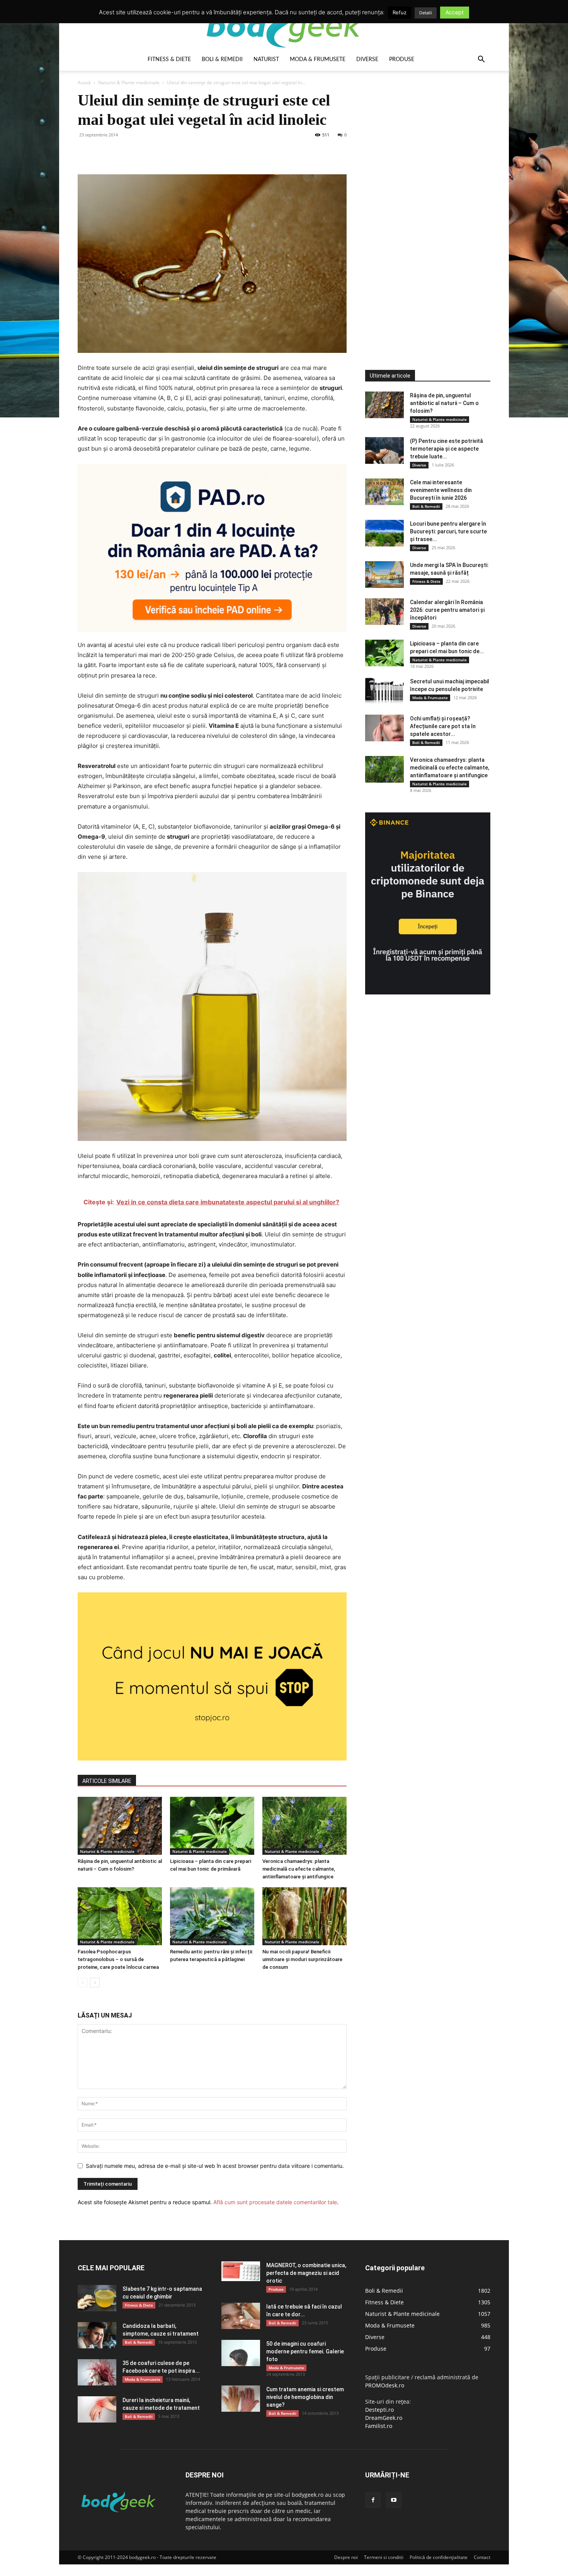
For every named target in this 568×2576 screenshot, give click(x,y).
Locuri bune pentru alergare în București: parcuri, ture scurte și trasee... (448, 531)
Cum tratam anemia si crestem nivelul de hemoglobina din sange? (305, 2397)
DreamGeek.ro (384, 2418)
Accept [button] (455, 12)
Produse (402, 60)
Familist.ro (379, 2426)
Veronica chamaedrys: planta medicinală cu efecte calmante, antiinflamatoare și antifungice (299, 1869)
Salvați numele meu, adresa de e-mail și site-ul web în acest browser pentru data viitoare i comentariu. (215, 2166)
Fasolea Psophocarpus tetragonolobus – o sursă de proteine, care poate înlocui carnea (118, 1959)
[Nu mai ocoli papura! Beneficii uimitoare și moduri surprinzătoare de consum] (304, 1916)
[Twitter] (103, 152)
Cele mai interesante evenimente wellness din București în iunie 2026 (441, 490)
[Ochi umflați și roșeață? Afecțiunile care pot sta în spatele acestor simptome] (384, 728)
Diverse (367, 60)
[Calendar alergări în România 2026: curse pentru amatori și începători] (384, 612)
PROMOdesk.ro (385, 2385)
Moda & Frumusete (318, 60)
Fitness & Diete (169, 60)
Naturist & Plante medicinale (129, 83)
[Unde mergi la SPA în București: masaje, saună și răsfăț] (384, 575)
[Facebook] (85, 152)
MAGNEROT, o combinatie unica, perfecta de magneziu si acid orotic (306, 2273)
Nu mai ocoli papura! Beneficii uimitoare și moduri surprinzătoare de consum (302, 1959)
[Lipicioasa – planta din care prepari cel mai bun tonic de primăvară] (212, 1826)
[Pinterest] (121, 152)
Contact (482, 2557)
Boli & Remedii (222, 60)
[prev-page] (82, 1983)
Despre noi (346, 2557)
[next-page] (95, 1983)
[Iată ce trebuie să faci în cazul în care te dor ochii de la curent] (241, 2316)
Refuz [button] (400, 12)
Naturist (266, 60)
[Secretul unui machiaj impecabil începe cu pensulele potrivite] (384, 691)
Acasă (84, 83)
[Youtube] (394, 2500)
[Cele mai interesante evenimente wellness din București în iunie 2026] (384, 492)
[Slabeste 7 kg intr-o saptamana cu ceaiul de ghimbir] (97, 2298)
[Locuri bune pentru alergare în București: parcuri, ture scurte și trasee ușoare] (384, 533)
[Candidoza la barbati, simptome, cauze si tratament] (97, 2335)
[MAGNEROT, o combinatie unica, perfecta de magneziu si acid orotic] (241, 2271)
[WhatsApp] (139, 152)
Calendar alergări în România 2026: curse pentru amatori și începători (447, 610)
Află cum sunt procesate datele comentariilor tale (275, 2202)
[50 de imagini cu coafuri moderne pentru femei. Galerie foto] (241, 2353)
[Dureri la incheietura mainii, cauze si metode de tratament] (97, 2410)
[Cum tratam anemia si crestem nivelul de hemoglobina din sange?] (241, 2399)
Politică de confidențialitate (439, 2557)
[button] (481, 60)
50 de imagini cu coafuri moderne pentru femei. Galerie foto (305, 2351)
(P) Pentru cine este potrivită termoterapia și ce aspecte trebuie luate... (446, 449)
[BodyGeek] (284, 26)
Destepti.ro (379, 2410)
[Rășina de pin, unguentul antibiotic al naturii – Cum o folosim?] (120, 1826)
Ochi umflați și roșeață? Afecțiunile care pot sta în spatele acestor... (443, 726)
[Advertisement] (423, 206)
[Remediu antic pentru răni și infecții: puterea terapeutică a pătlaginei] (212, 1916)
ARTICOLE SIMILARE (107, 1781)
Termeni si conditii (384, 2557)
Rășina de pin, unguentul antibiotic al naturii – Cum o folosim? (444, 403)
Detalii (426, 13)
